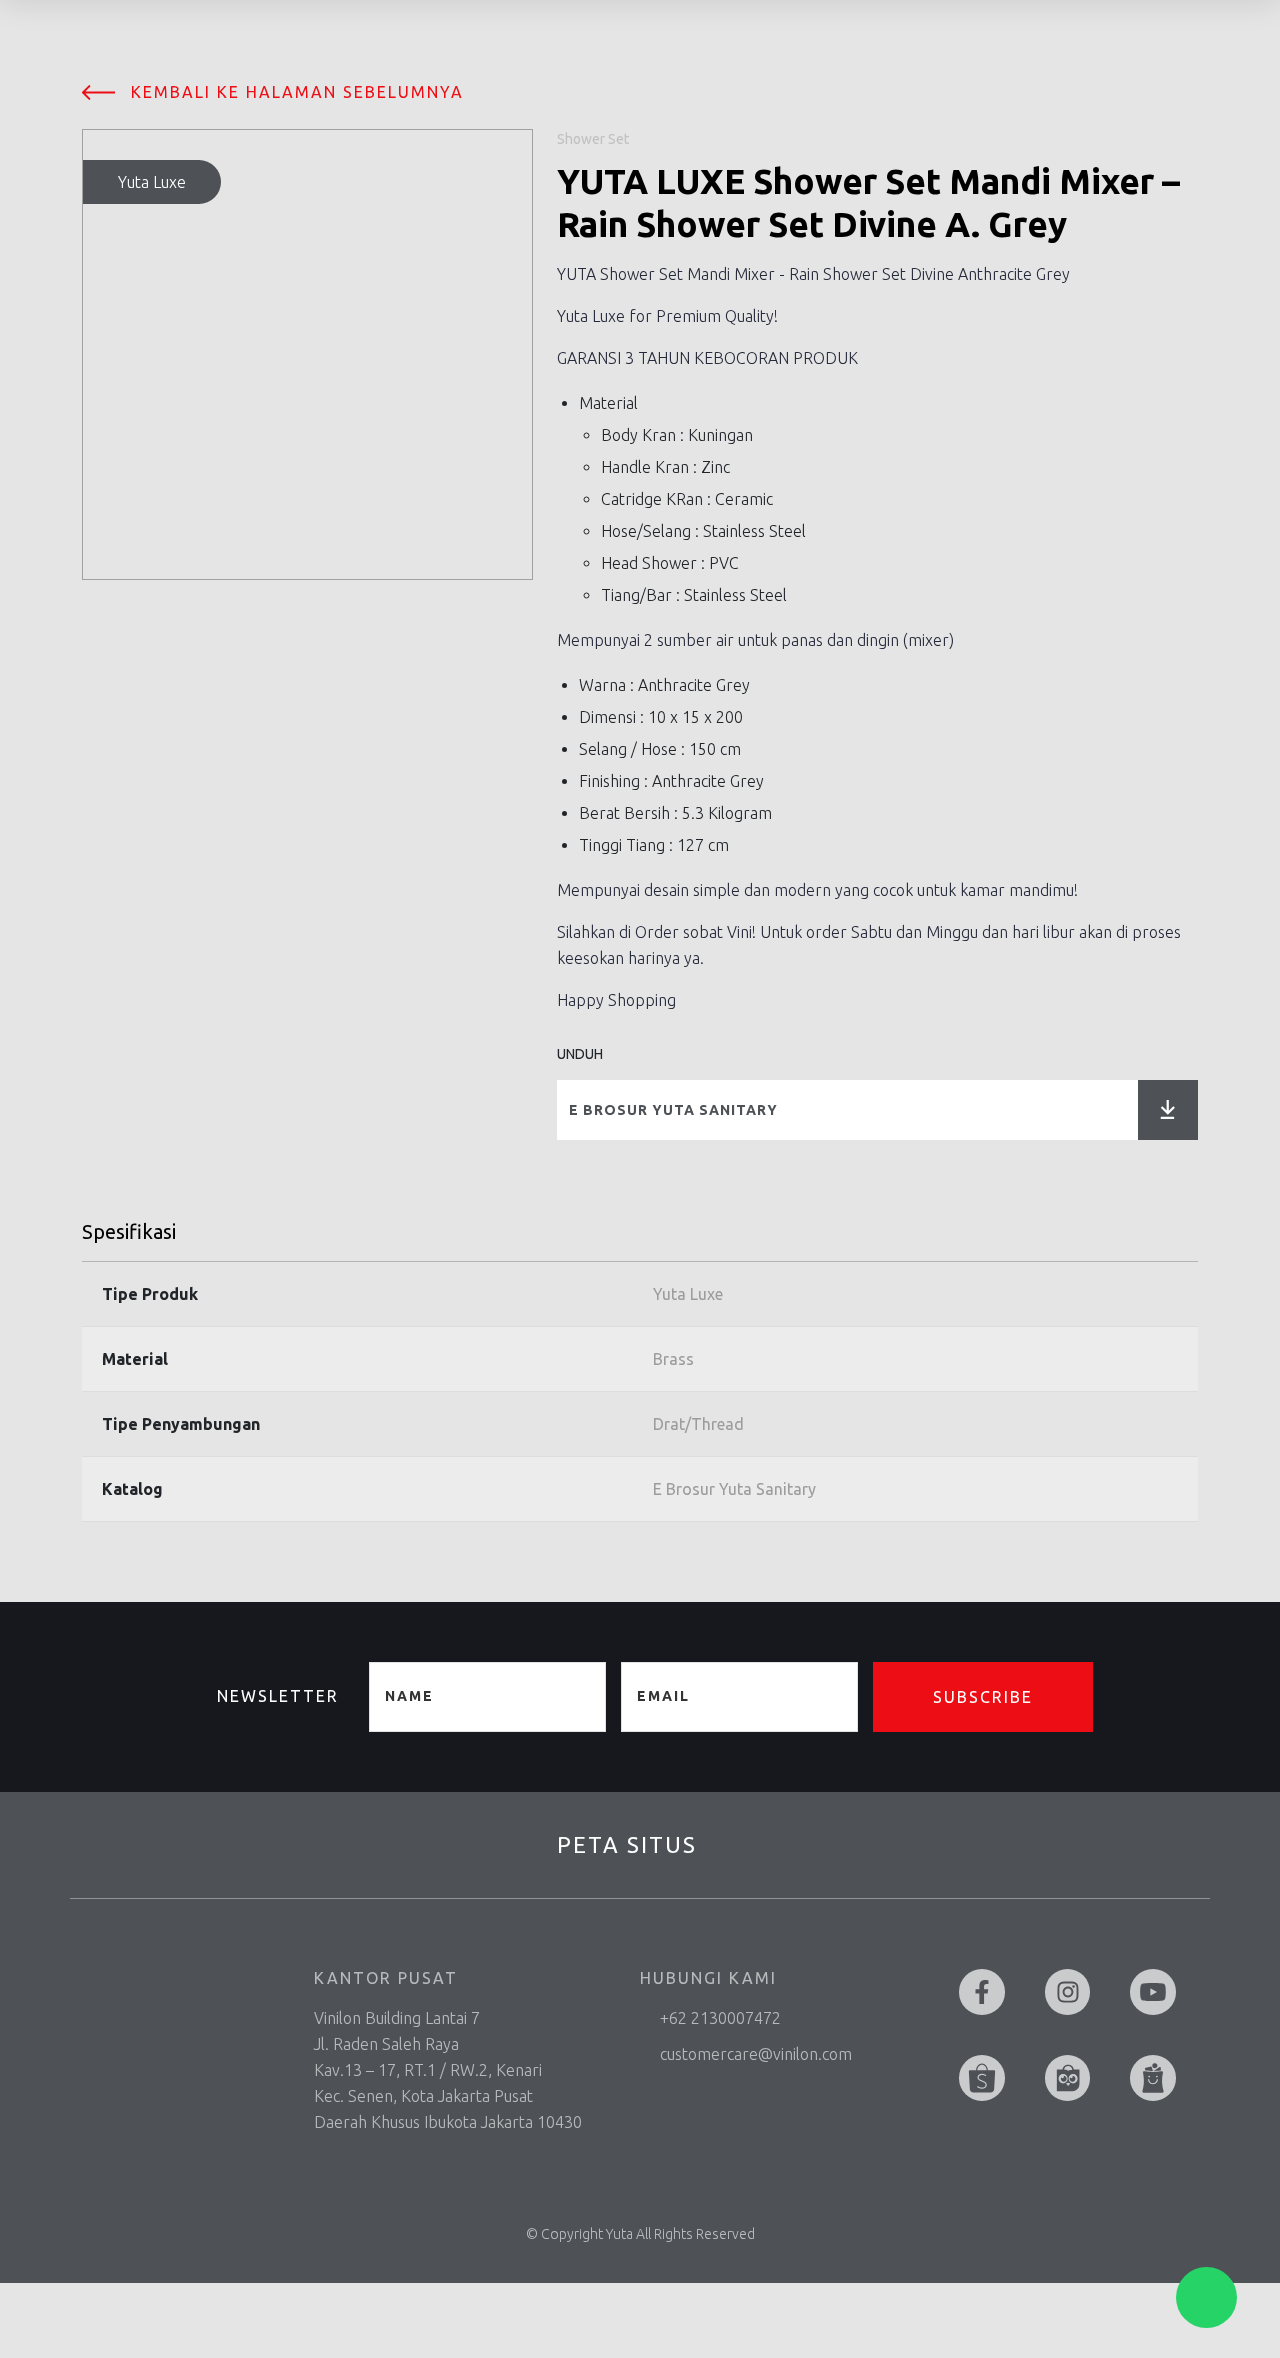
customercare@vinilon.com (756, 2054)
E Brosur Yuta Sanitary (673, 1110)
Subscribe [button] (983, 1697)
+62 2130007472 (720, 2018)
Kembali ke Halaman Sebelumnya (297, 92)
